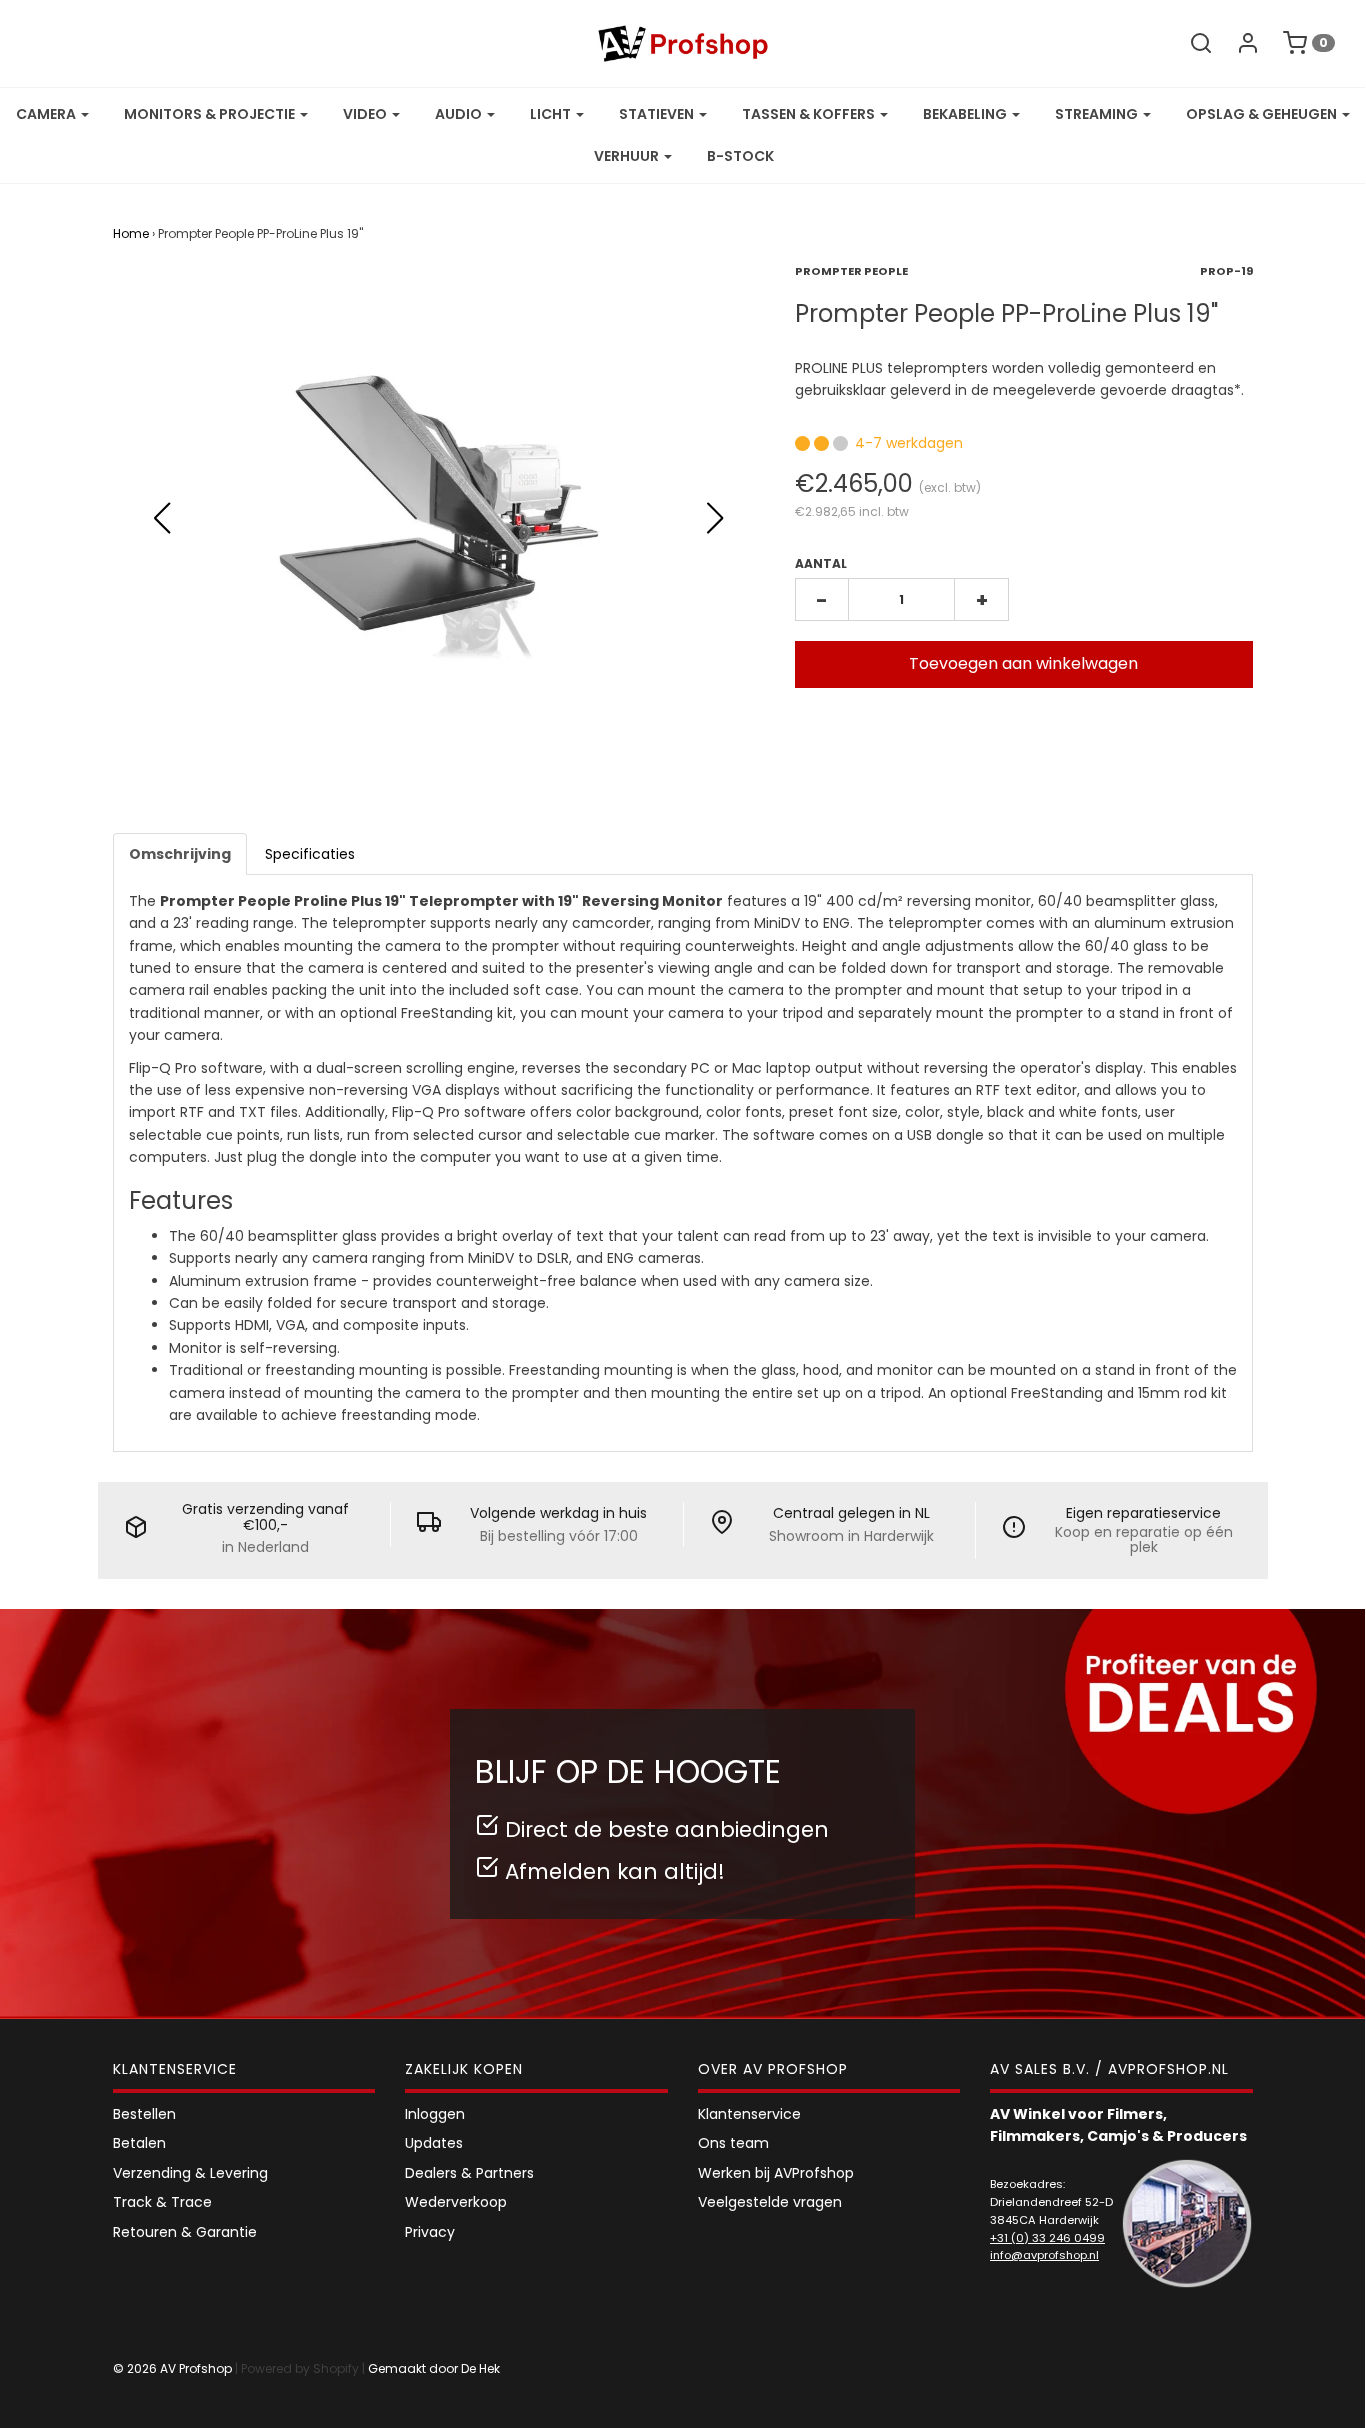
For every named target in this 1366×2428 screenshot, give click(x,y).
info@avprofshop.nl (1044, 2255)
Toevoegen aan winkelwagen (1023, 663)
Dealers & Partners (469, 2173)
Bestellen (144, 2114)
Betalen (139, 2143)
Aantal (821, 563)
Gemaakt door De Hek (434, 2368)
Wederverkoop (456, 2202)
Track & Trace (162, 2202)
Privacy (430, 2232)
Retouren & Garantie (185, 2232)
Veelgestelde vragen (770, 2202)
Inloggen (435, 2114)
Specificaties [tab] (310, 854)
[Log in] (1238, 43)
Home (131, 233)
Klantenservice (749, 2114)
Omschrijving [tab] (180, 854)
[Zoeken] (1191, 43)
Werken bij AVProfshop (776, 2173)
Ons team (733, 2143)
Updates (434, 2143)
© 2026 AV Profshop (172, 2368)
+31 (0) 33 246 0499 (1047, 2238)
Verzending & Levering (190, 2173)
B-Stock (740, 156)
